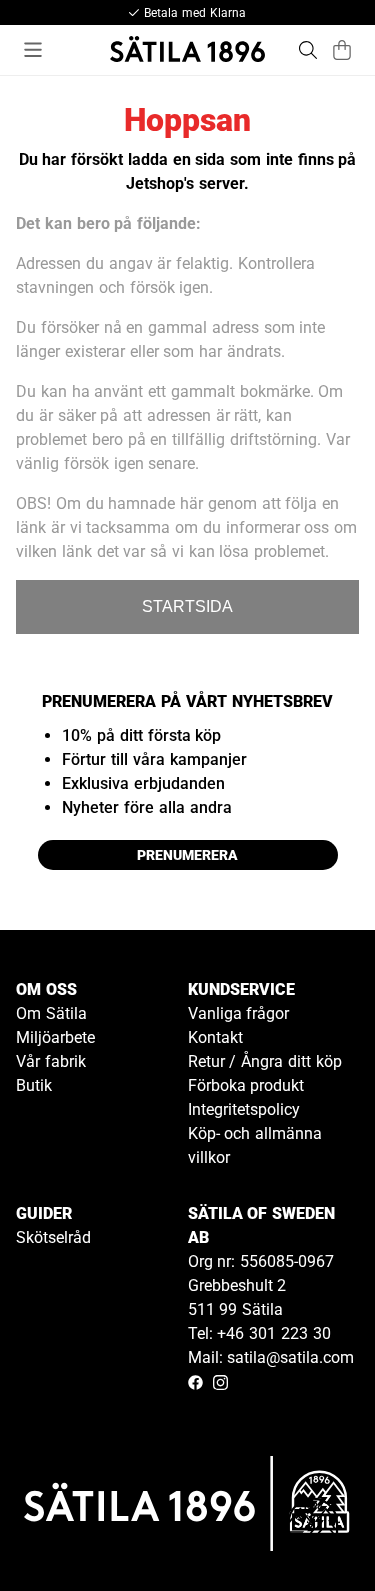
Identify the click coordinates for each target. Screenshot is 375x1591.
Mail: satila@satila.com (271, 1357)
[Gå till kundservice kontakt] (313, 1529)
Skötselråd (53, 1237)
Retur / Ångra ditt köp (265, 1061)
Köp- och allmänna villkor (255, 1145)
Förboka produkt (246, 1085)
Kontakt (215, 1037)
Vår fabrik (51, 1061)
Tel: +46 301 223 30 (259, 1333)
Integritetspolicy (244, 1109)
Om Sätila (51, 1013)
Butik (34, 1085)
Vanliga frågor (239, 1013)
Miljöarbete (55, 1037)
